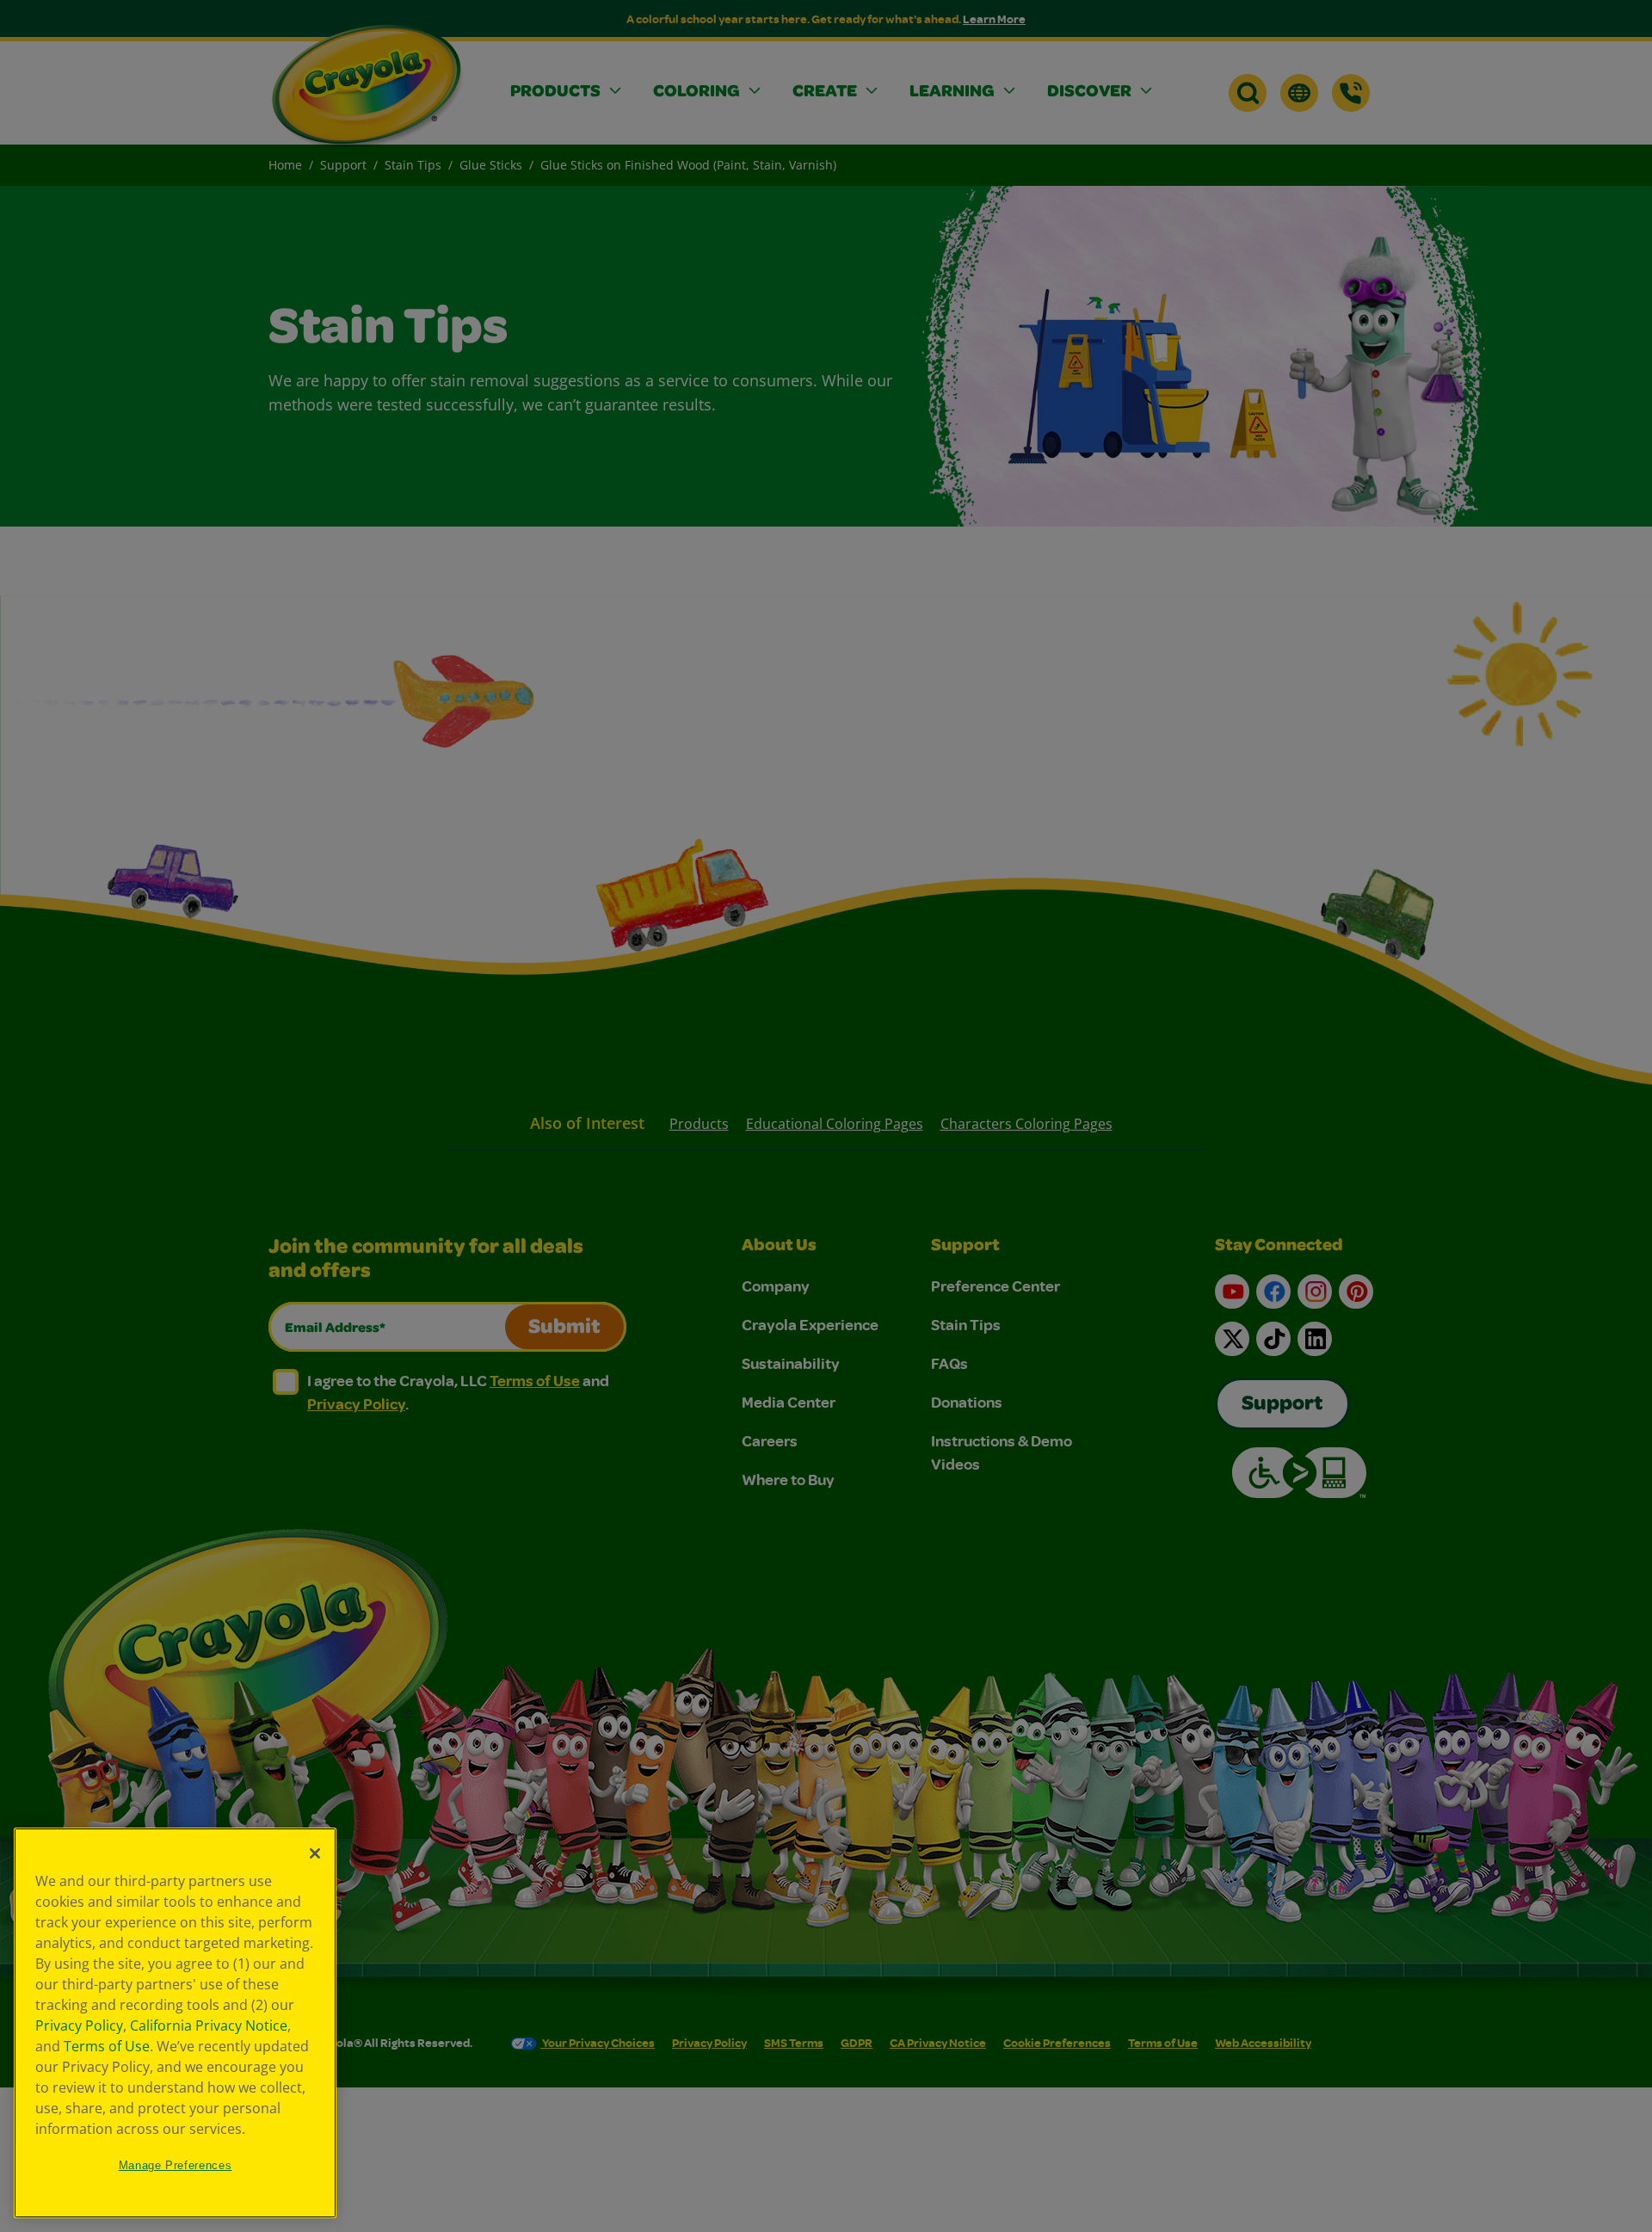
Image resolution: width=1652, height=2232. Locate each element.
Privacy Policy (79, 2025)
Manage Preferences (176, 2165)
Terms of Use (107, 2046)
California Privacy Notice (209, 2025)
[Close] (315, 1853)
